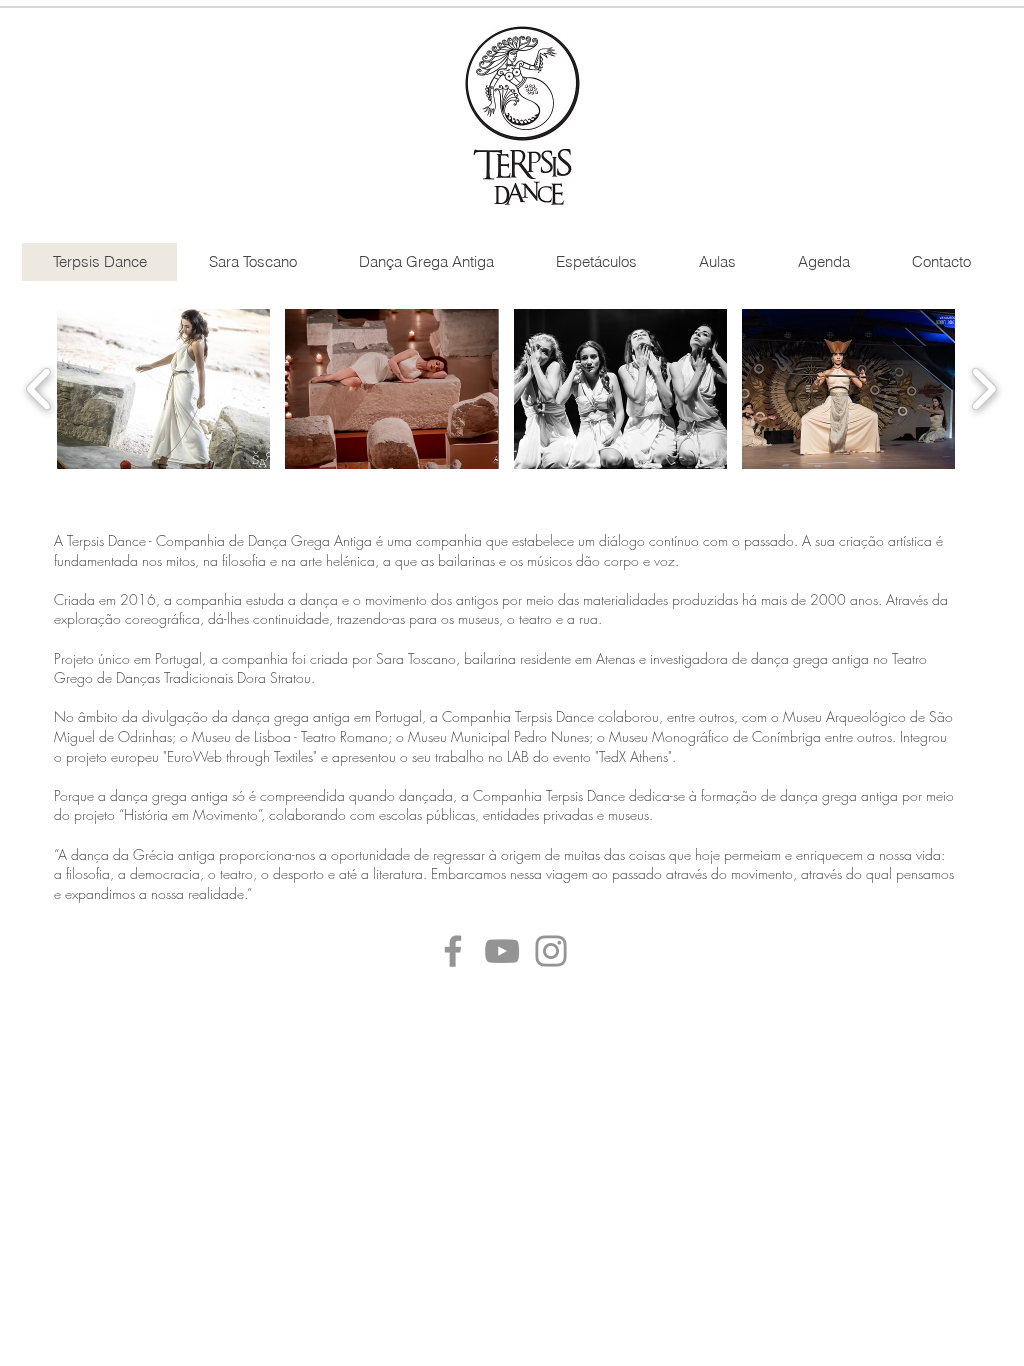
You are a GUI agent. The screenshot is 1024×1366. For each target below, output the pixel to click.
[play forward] (983, 389)
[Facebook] (453, 951)
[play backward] (39, 389)
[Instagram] (551, 951)
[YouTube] (502, 951)
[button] (163, 389)
